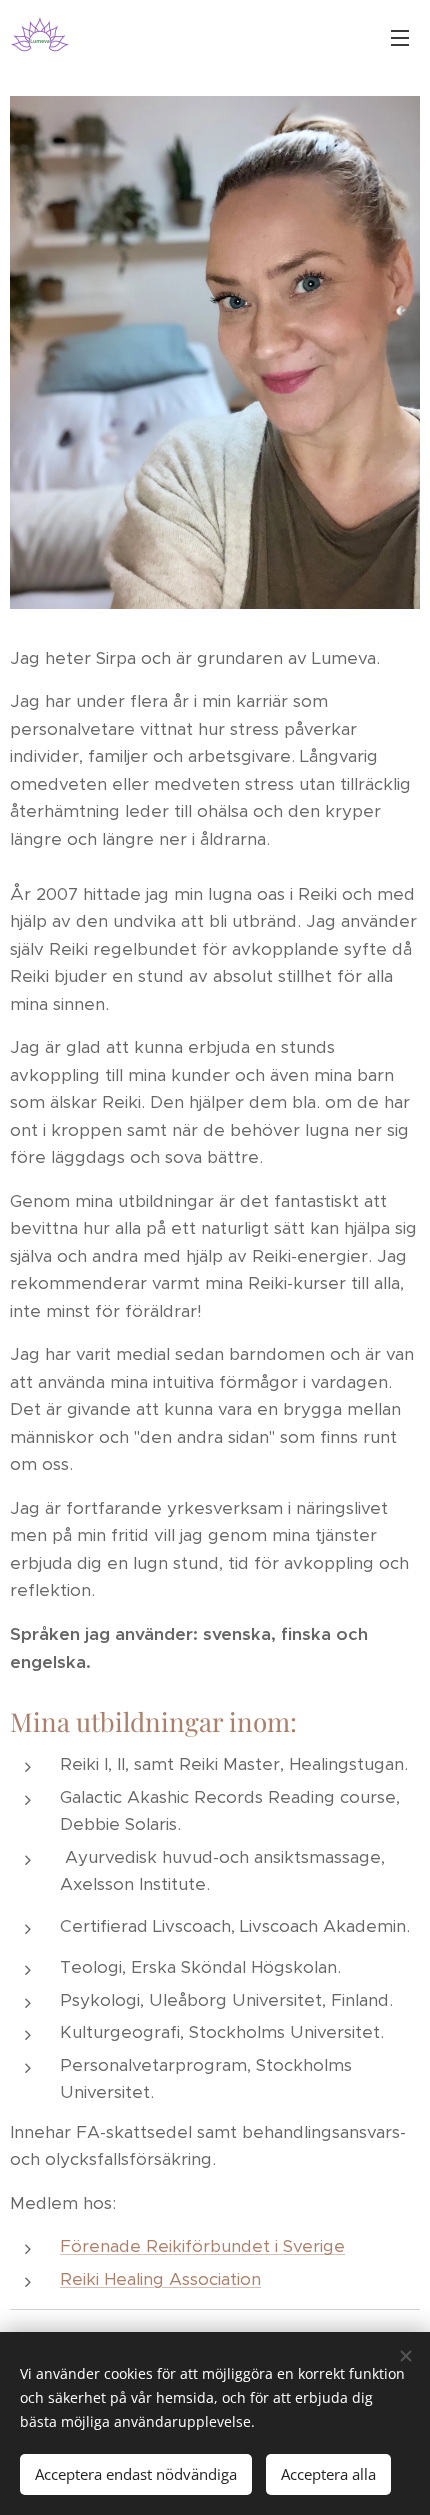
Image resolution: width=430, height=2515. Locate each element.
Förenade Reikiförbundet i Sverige (202, 2246)
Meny (400, 37)
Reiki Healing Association (160, 2279)
